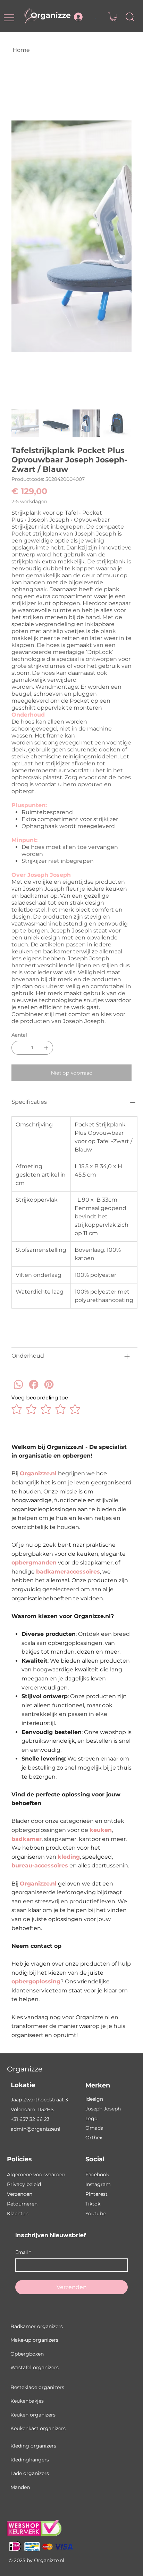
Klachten (18, 2214)
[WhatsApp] (18, 1394)
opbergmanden (34, 1563)
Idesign (94, 2099)
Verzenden (20, 2194)
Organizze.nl (38, 1473)
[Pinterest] (49, 1394)
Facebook (97, 2175)
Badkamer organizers (37, 2326)
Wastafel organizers (35, 2367)
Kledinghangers (30, 2460)
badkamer (27, 1839)
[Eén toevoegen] (46, 1048)
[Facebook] (34, 1394)
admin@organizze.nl (36, 2129)
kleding (69, 1857)
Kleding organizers (33, 2446)
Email (23, 2252)
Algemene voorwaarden (36, 2175)
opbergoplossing (36, 1981)
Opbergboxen (27, 2354)
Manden (20, 2487)
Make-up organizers (34, 2340)
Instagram (98, 2184)
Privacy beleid (24, 2184)
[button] (113, 17)
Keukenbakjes (27, 2401)
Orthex (94, 2138)
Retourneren (22, 2204)
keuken (101, 1830)
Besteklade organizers (37, 2387)
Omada (94, 2128)
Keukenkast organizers (38, 2428)
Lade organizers (30, 2473)
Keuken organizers (33, 2415)
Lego (91, 2118)
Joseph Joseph (103, 2109)
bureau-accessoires (40, 1865)
